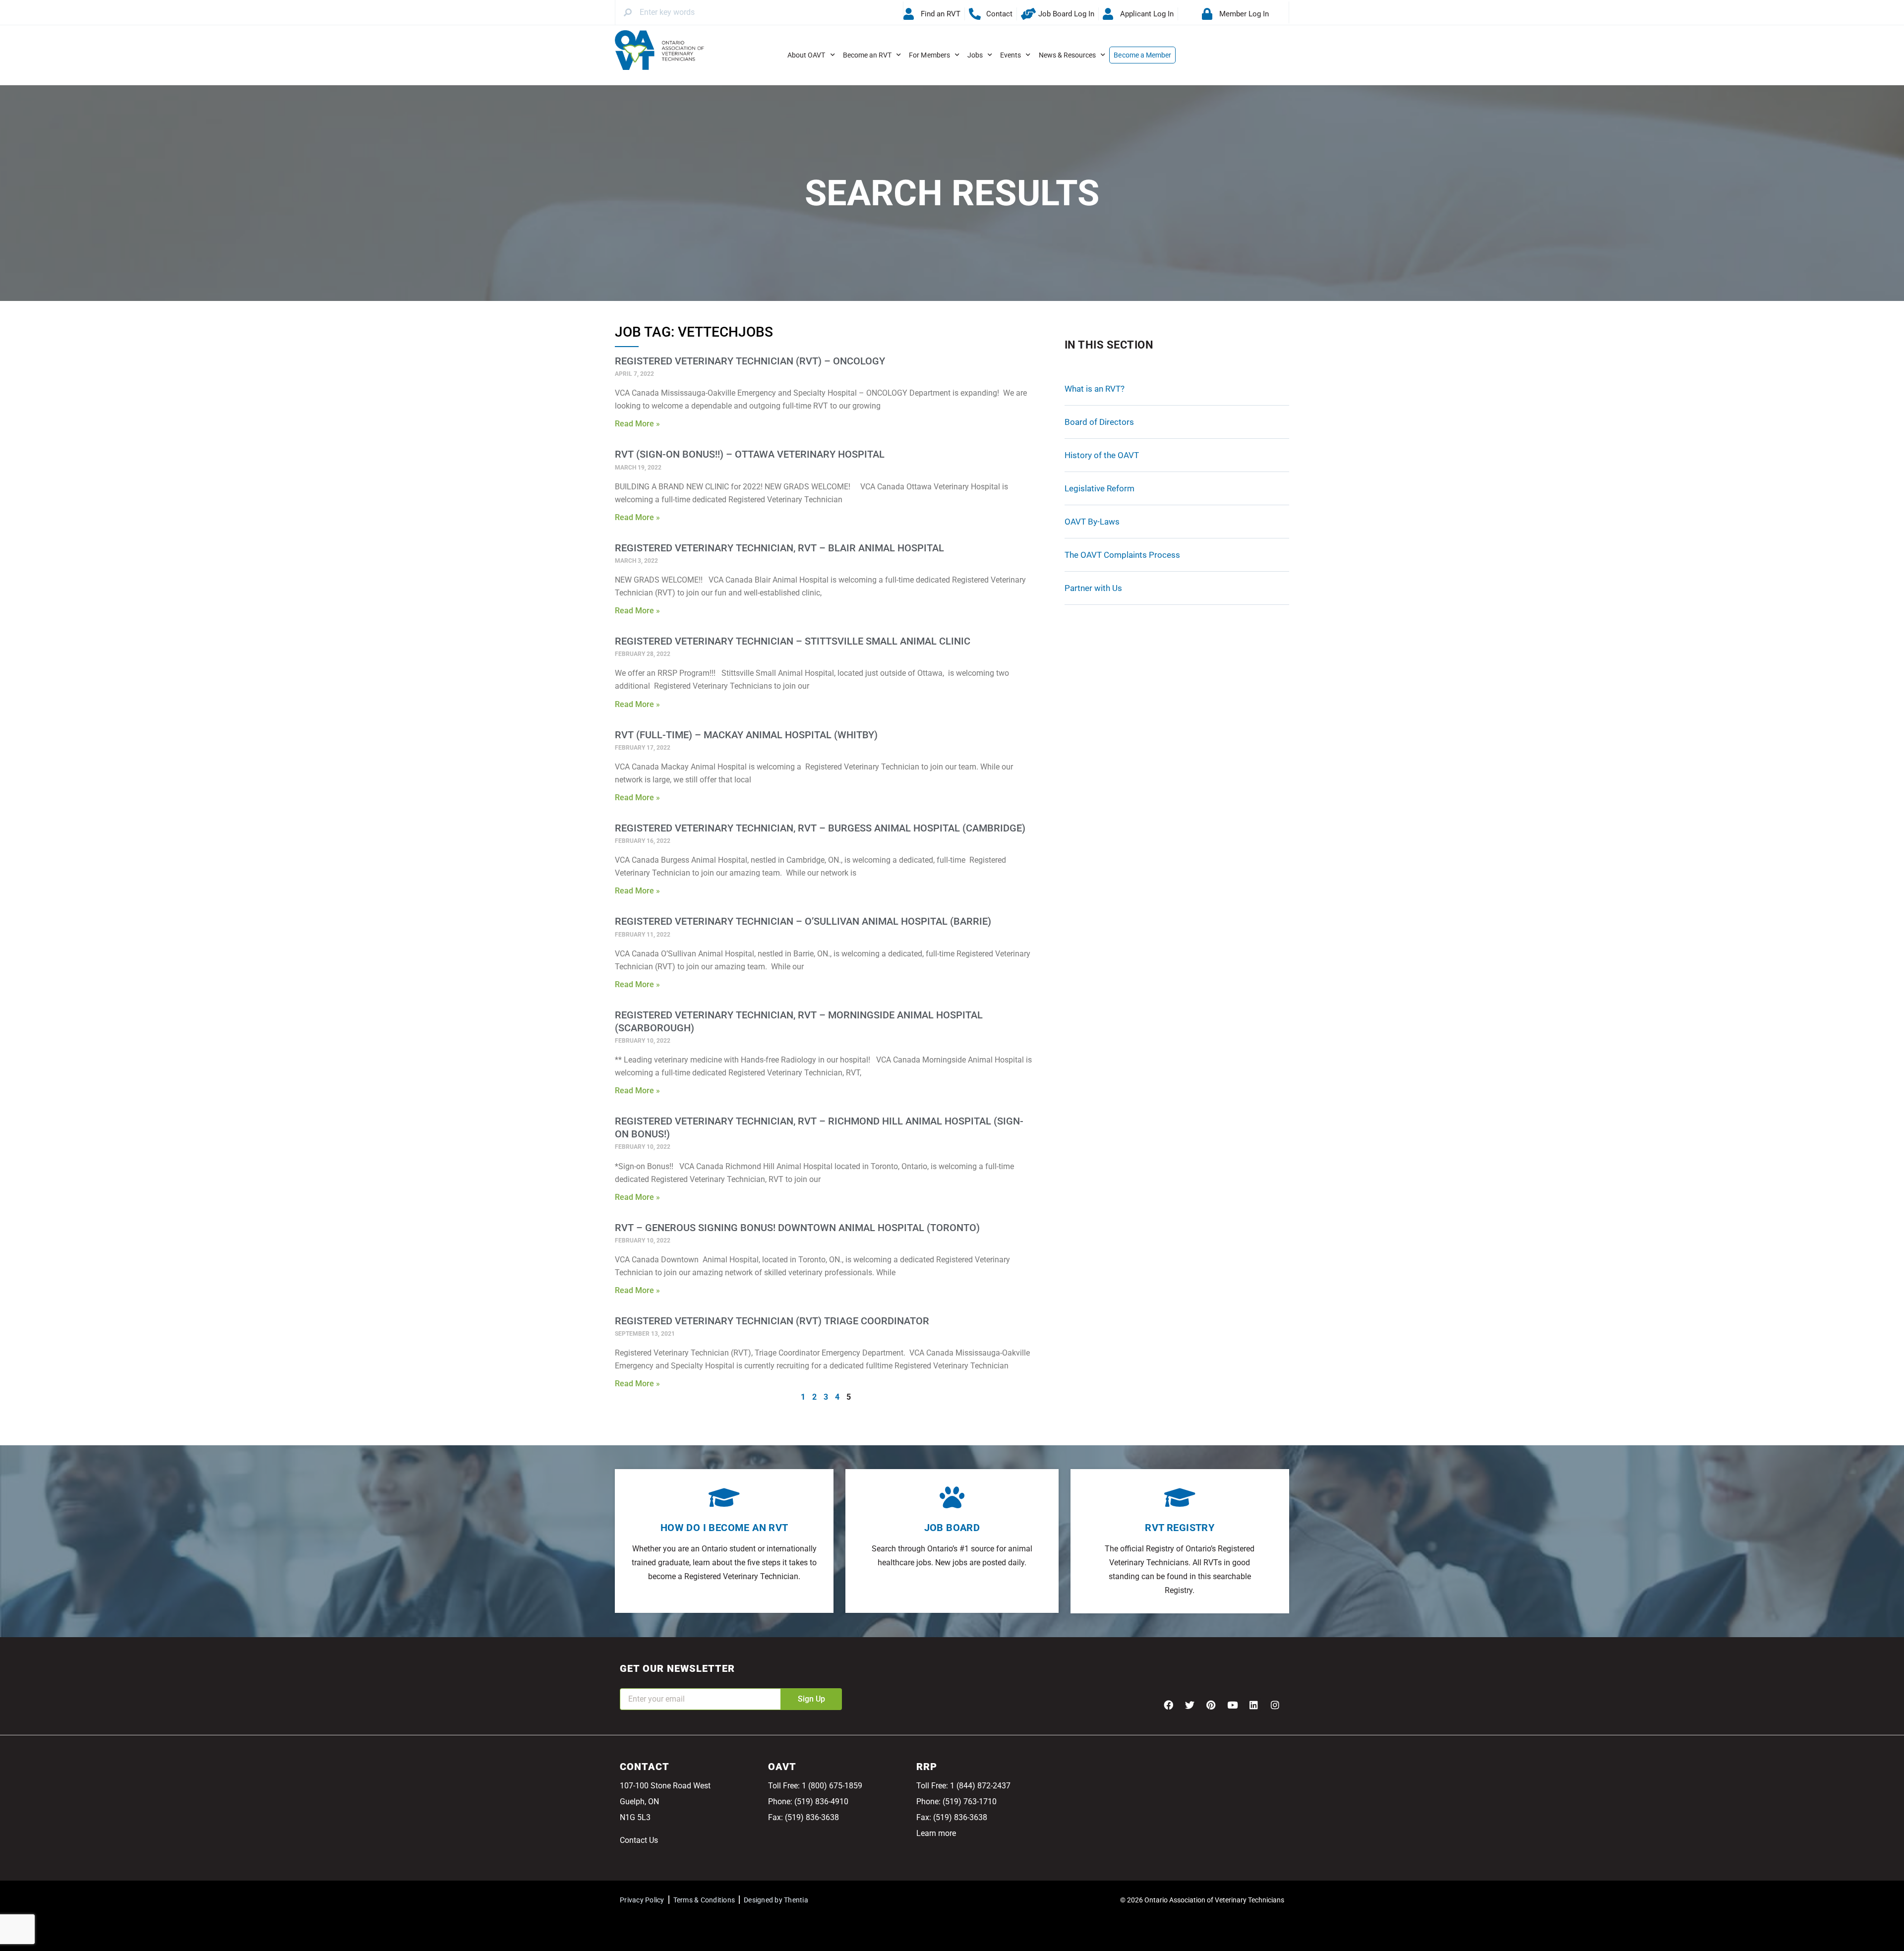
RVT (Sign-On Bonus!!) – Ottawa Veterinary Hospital (750, 454)
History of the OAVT (1102, 455)
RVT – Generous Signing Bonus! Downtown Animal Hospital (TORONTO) (797, 1228)
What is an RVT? (1095, 389)
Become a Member (1142, 55)
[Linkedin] (1253, 1705)
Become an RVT (867, 55)
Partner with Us (1093, 588)
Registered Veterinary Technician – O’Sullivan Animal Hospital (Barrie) (803, 921)
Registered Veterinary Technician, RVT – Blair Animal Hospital (779, 548)
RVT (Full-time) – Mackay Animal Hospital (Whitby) (746, 735)
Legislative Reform (1100, 488)
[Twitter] (1190, 1705)
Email (630, 1682)
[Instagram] (1275, 1705)
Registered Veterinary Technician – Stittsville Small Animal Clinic (793, 641)
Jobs (975, 55)
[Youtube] (1232, 1705)
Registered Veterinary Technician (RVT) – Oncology (750, 361)
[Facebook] (1168, 1705)
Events (1011, 55)
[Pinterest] (1211, 1705)
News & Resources (1068, 55)
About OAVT (806, 55)
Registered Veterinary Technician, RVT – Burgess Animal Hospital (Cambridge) (820, 828)
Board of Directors (1099, 422)
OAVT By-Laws (1092, 522)
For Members (929, 55)
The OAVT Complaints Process (1122, 555)
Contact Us (639, 1840)
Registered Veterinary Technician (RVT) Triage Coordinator (772, 1321)
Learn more (936, 1833)
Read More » (637, 424)
